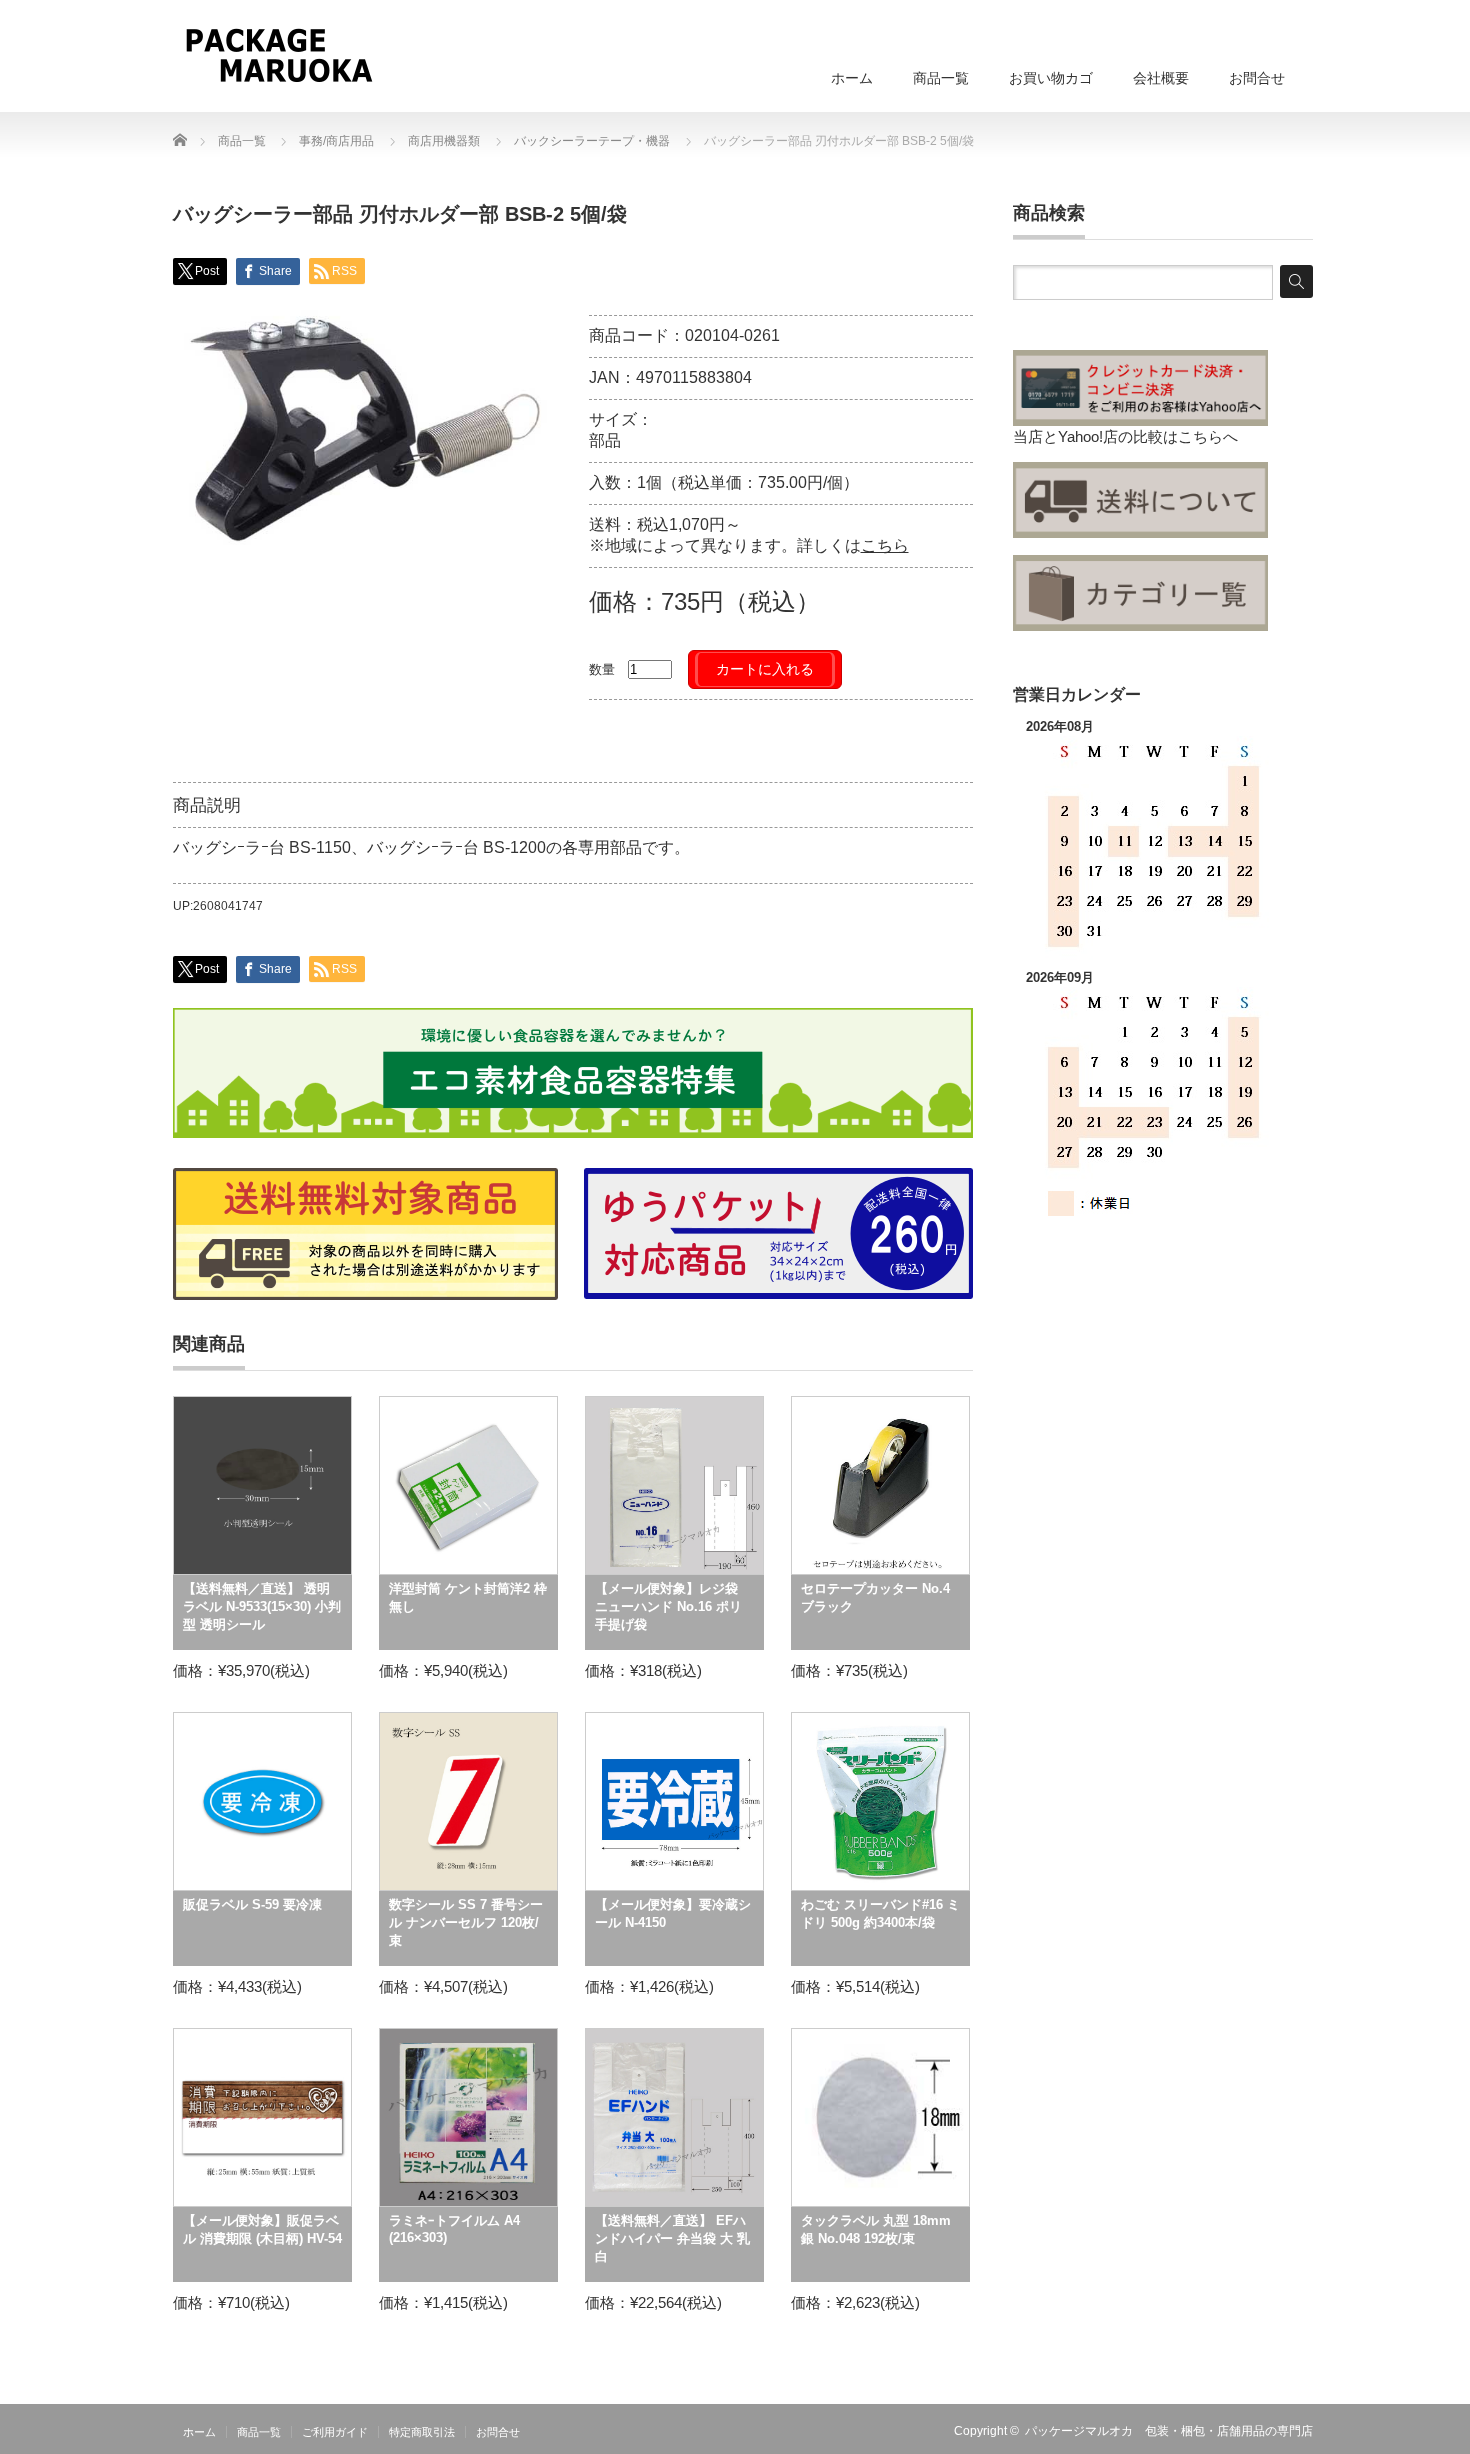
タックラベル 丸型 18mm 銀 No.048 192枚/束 (876, 2229)
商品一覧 (941, 78)
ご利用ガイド (335, 2432)
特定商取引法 (422, 2432)
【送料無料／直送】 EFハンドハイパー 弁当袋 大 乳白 (672, 2238)
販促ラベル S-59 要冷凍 (252, 1904)
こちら (885, 545)
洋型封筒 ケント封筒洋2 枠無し (468, 1597)
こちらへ (1208, 436)
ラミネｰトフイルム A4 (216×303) (454, 2229)
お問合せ (1257, 78)
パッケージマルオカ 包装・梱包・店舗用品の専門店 (1169, 2431)
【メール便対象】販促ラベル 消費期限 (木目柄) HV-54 (262, 2229)
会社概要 (1161, 78)
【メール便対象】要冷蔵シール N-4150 (673, 1913)
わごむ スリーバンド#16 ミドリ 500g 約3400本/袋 (880, 1913)
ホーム (852, 78)
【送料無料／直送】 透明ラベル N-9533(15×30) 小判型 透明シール (262, 1606)
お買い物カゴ (1051, 78)
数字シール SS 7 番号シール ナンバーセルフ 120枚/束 (466, 1922)
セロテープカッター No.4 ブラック (875, 1597)
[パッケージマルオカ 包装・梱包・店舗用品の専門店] (278, 55)
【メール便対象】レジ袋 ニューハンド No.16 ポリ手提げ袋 (668, 1606)
